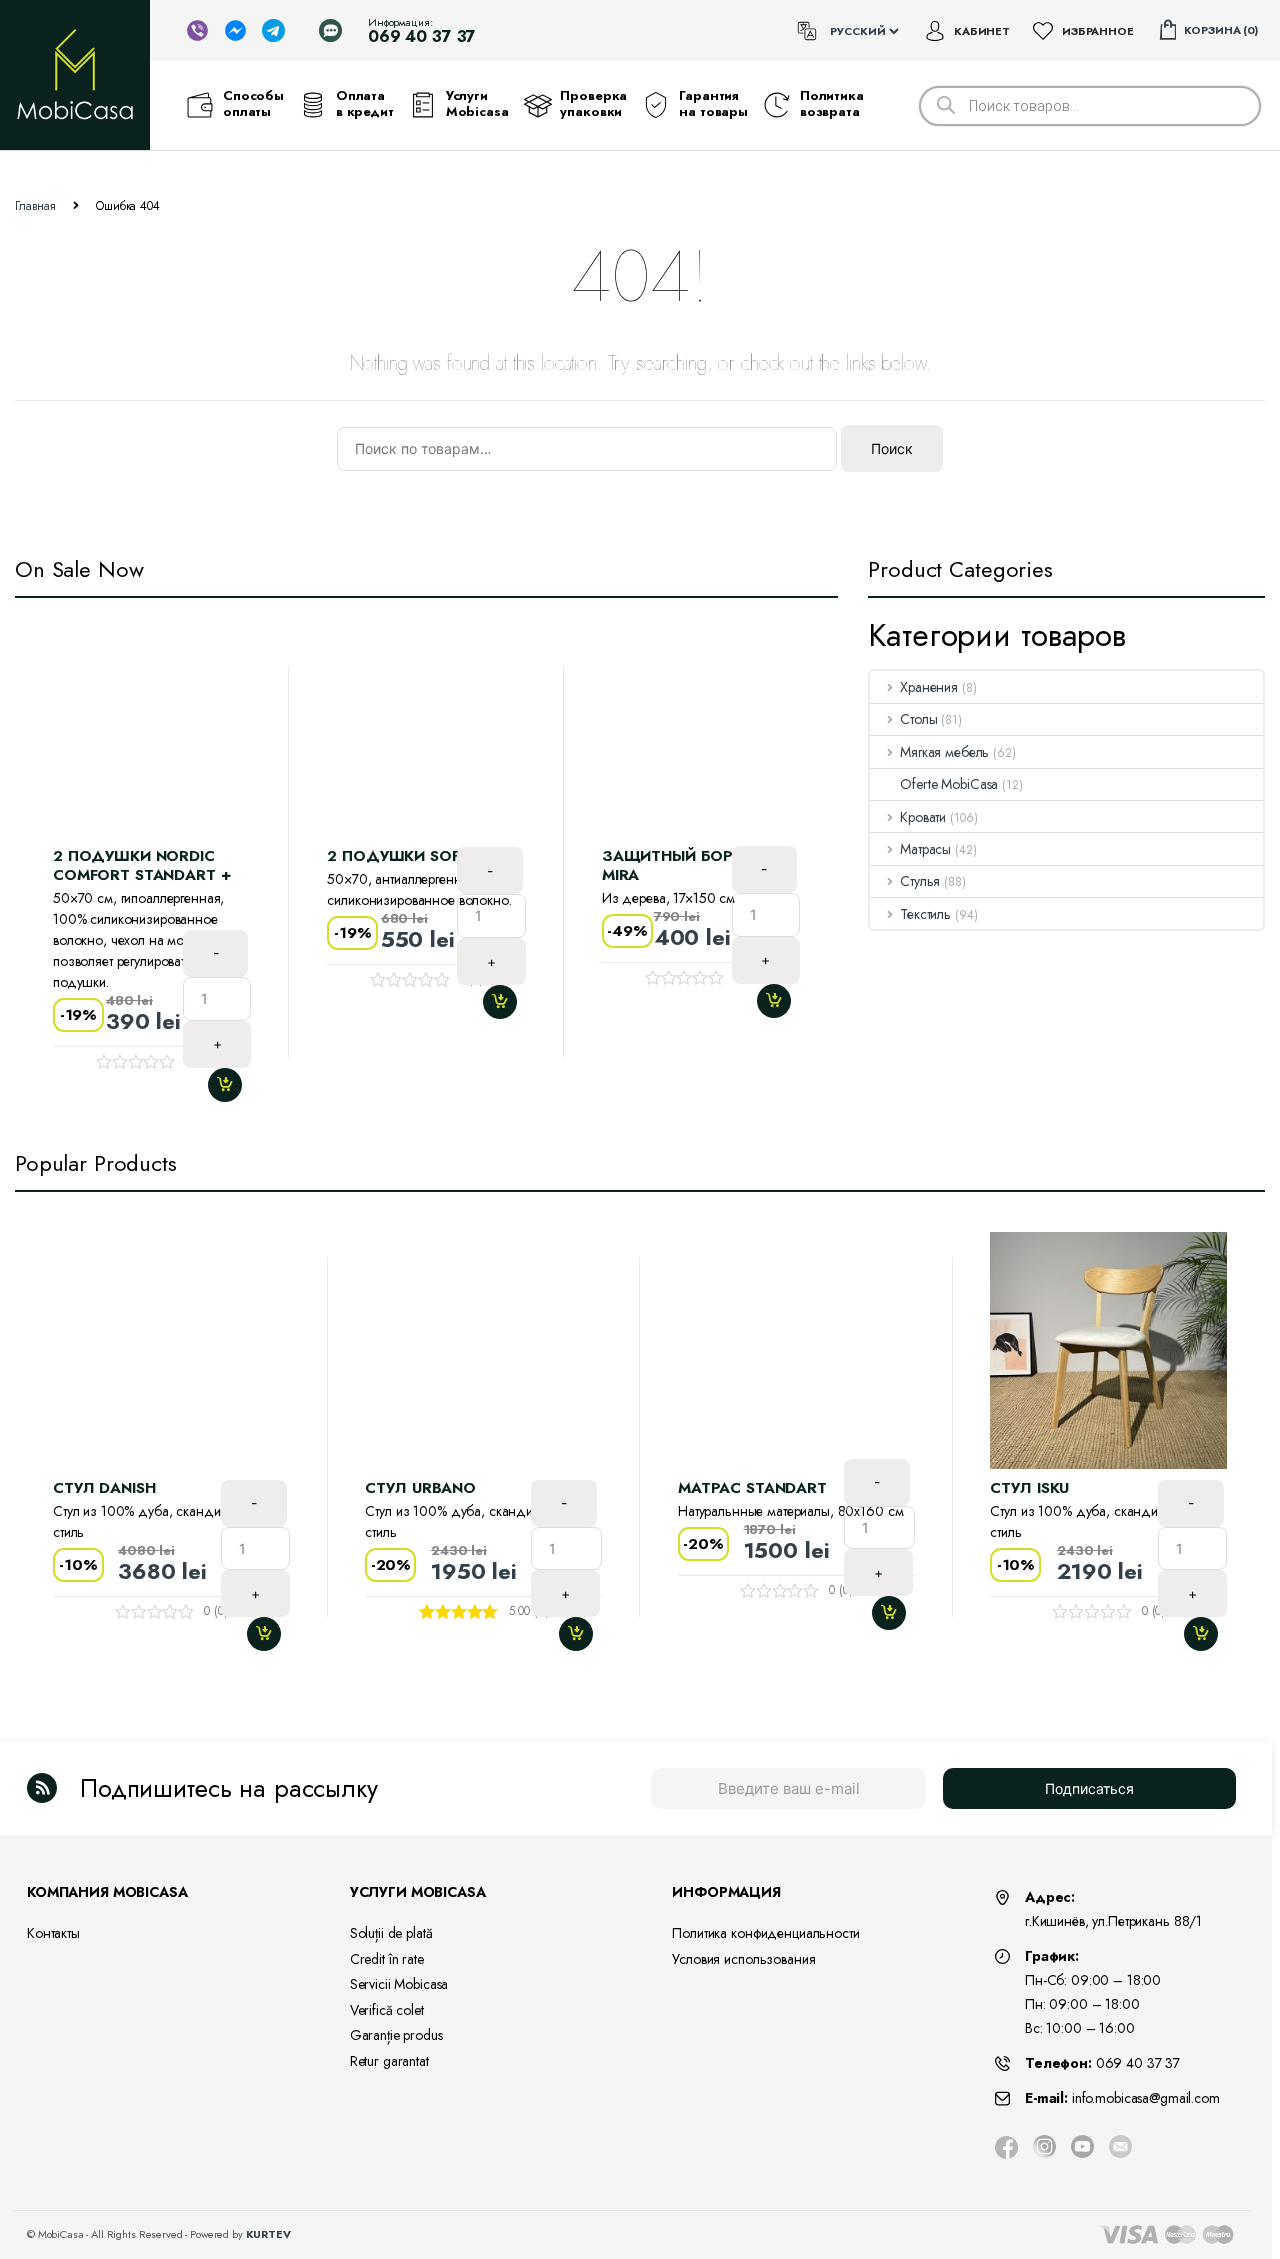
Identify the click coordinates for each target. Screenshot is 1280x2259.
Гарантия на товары (713, 104)
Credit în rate (387, 1959)
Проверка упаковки (593, 104)
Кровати (923, 817)
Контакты (53, 1933)
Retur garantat (389, 2061)
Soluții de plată (391, 1933)
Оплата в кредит (365, 104)
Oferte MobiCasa (949, 784)
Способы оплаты (253, 104)
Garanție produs (396, 2035)
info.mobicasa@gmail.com (1146, 2098)
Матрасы (925, 849)
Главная (35, 206)
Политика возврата (832, 104)
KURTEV (268, 2234)
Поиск (892, 448)
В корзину (233, 1085)
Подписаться (1089, 1788)
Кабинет (982, 31)
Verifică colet (387, 2010)
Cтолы (918, 719)
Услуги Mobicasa (477, 104)
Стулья (920, 881)
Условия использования (743, 1959)
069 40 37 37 (1138, 2063)
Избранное (1098, 31)
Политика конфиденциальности (765, 1933)
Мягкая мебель (944, 752)
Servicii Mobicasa (399, 1984)
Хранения (929, 687)
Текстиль (925, 914)
